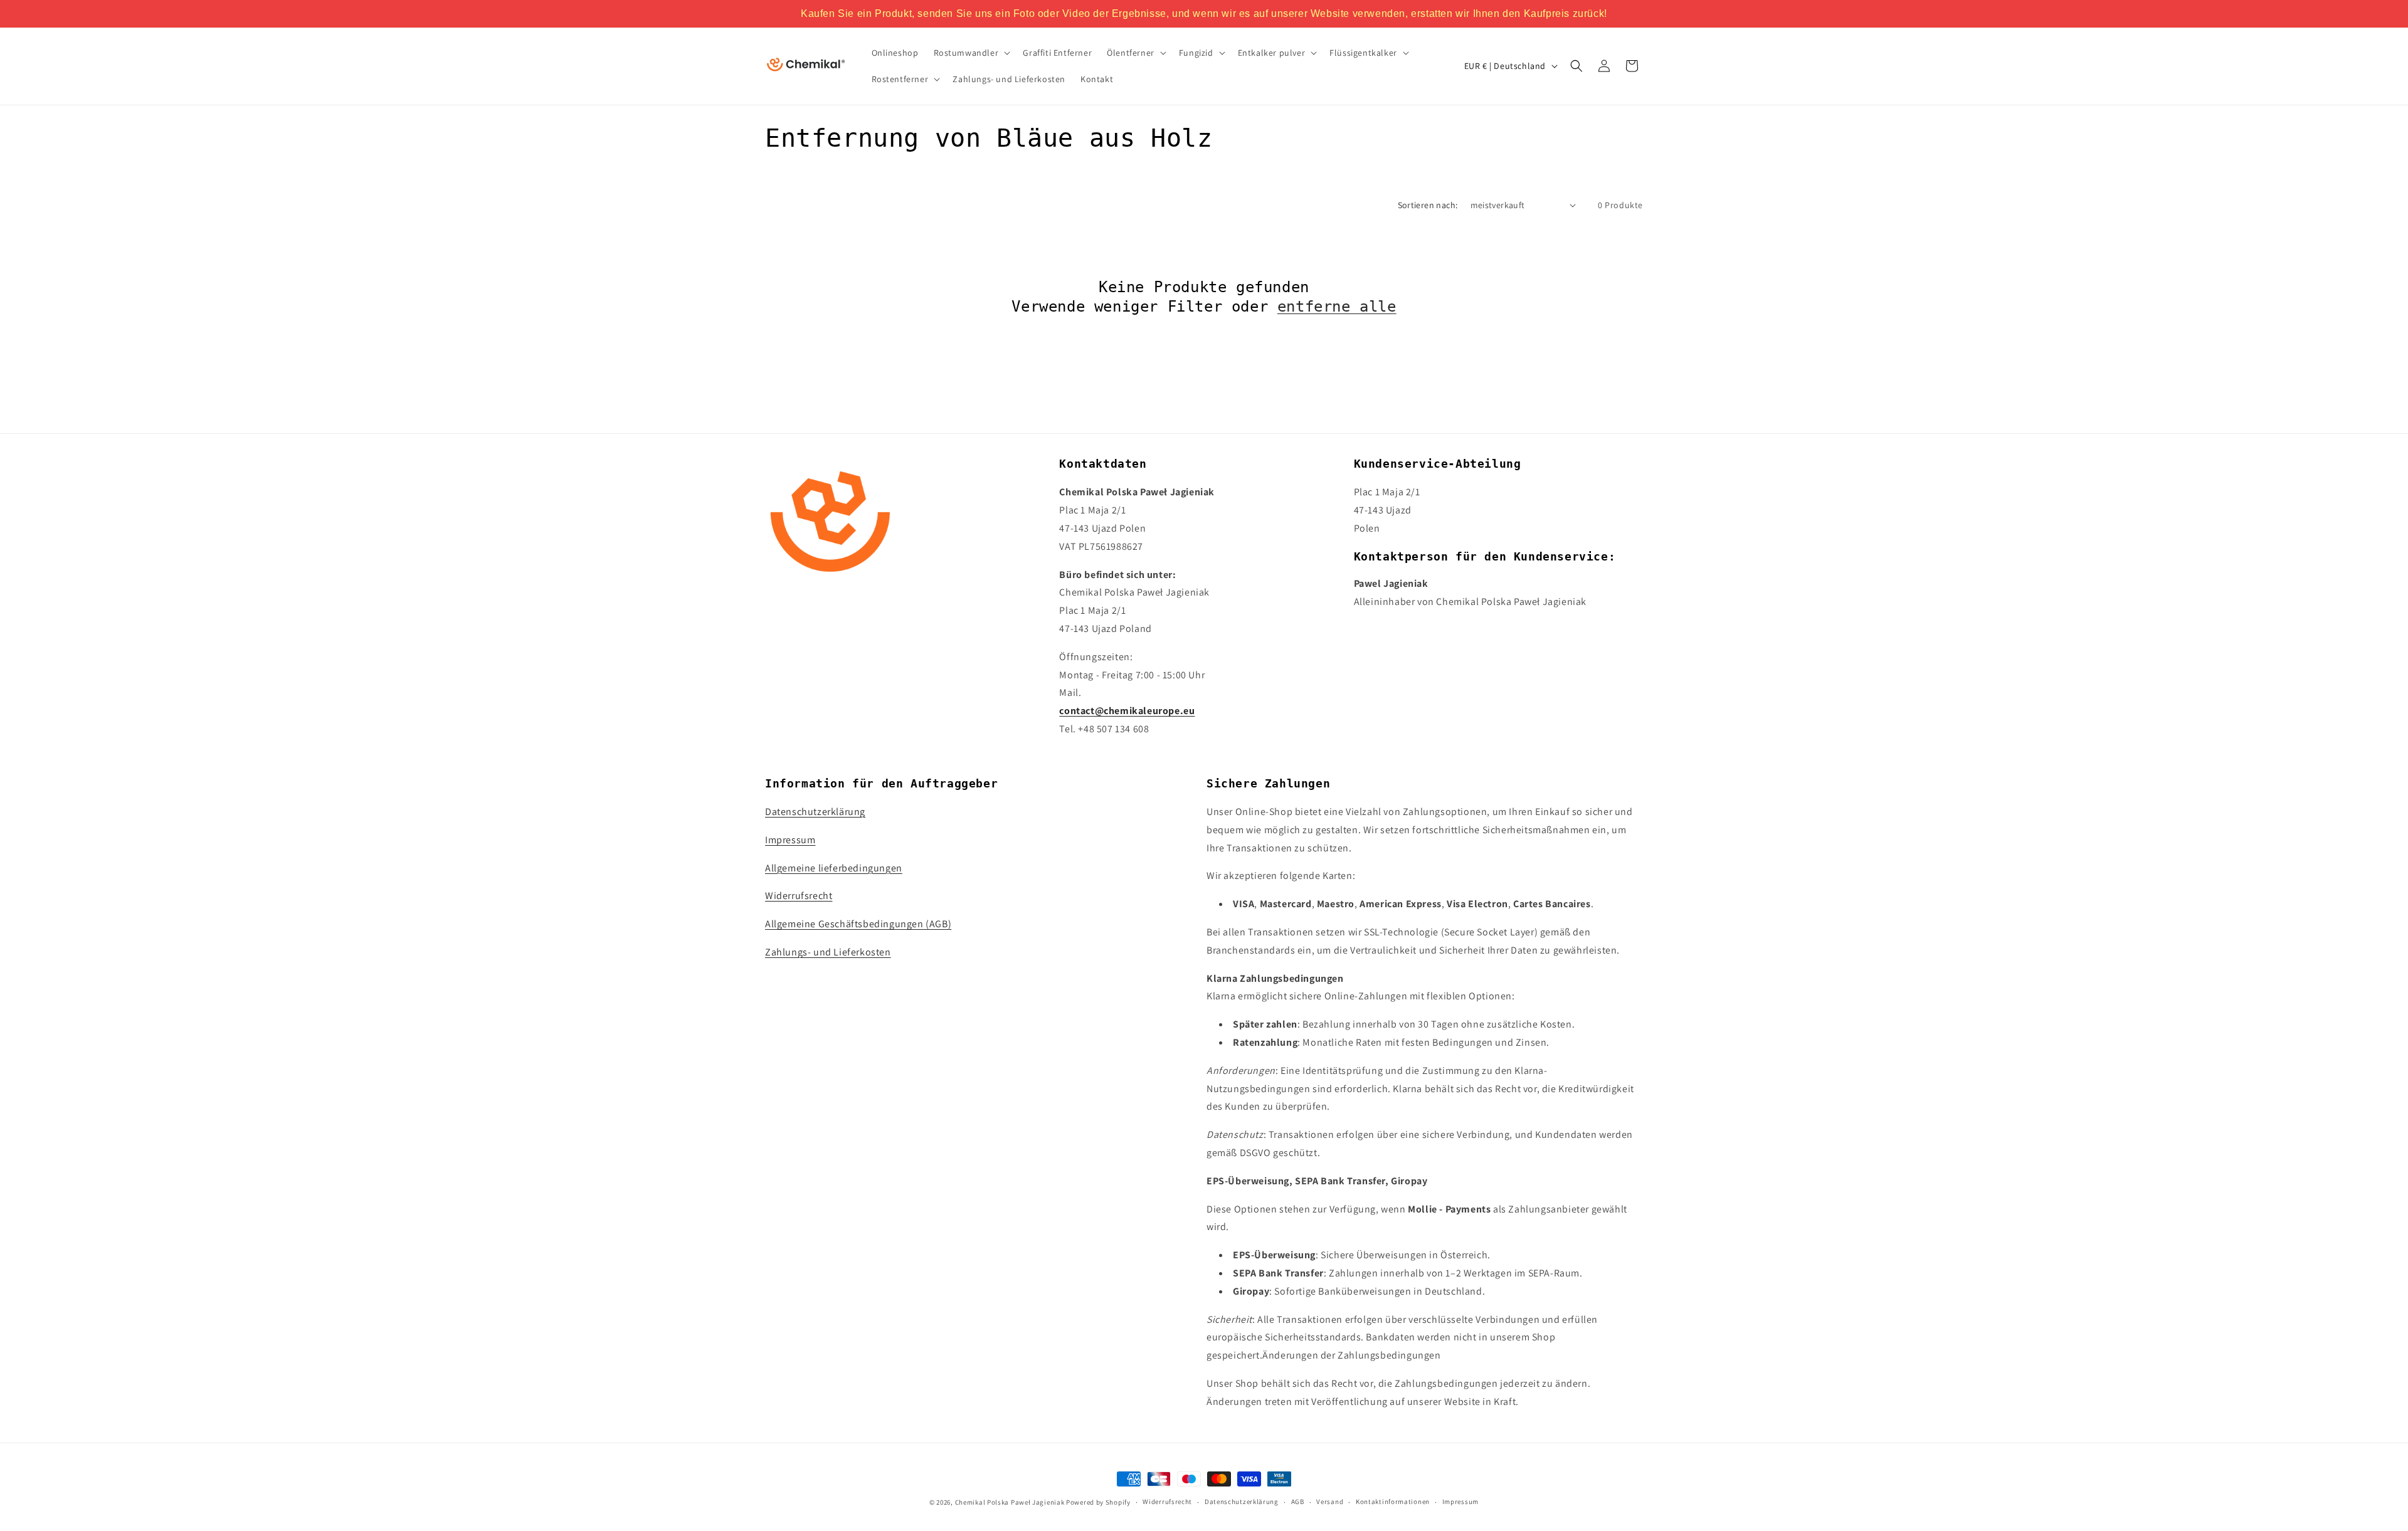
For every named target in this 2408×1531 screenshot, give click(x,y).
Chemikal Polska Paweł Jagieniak (1010, 1502)
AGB (1298, 1502)
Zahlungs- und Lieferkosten (828, 952)
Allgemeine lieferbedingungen (834, 868)
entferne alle (1337, 307)
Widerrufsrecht (799, 896)
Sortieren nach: (1428, 205)
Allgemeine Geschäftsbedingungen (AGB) (858, 924)
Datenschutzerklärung (815, 812)
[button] (971, 53)
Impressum (790, 840)
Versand (1330, 1502)
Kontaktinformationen (1393, 1502)
